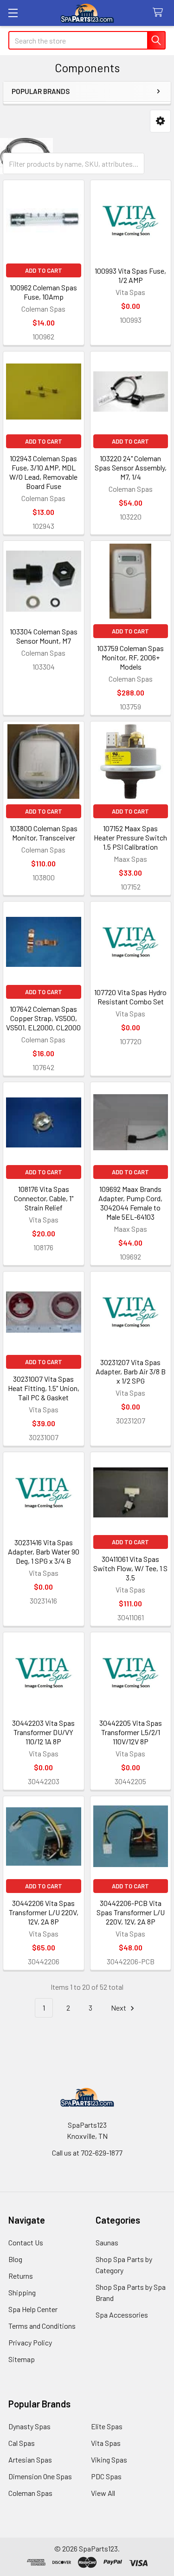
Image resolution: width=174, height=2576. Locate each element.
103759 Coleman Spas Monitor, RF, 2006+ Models (130, 657)
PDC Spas (106, 2476)
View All (103, 2493)
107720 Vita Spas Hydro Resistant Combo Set (130, 997)
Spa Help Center (33, 2309)
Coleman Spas (30, 2493)
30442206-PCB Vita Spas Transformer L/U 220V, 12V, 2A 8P (131, 1912)
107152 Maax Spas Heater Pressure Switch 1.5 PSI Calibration (130, 837)
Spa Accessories (122, 2315)
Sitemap (22, 2359)
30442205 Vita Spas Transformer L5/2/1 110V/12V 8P (131, 1732)
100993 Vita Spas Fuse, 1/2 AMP (130, 275)
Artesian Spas (30, 2460)
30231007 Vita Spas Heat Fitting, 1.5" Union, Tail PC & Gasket (44, 1388)
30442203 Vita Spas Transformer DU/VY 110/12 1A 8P (43, 1732)
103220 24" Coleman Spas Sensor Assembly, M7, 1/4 (131, 467)
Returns (21, 2276)
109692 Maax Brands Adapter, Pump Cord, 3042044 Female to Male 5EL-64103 (130, 1203)
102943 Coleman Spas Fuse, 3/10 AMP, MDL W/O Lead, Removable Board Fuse (43, 472)
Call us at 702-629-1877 (87, 2153)
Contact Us (26, 2242)
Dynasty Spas (29, 2426)
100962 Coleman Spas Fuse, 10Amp (43, 292)
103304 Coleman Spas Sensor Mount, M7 (44, 636)
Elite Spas (107, 2426)
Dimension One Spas (40, 2476)
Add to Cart (44, 270)
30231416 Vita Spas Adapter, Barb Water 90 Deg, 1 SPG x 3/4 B (44, 1551)
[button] (160, 121)
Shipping (22, 2292)
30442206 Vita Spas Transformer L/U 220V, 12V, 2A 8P (44, 1912)
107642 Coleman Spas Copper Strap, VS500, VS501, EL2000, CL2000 (43, 1018)
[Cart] (160, 13)
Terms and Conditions (42, 2326)
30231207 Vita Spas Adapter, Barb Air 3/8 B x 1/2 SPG (131, 1371)
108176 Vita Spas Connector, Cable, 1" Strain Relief (44, 1198)
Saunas (107, 2242)
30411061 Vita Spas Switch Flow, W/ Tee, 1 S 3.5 (130, 1568)
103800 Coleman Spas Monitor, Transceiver (44, 833)
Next (119, 2008)
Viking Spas (109, 2460)
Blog (15, 2259)
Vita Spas (106, 2443)
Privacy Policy (30, 2342)
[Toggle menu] (13, 13)
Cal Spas (22, 2443)
